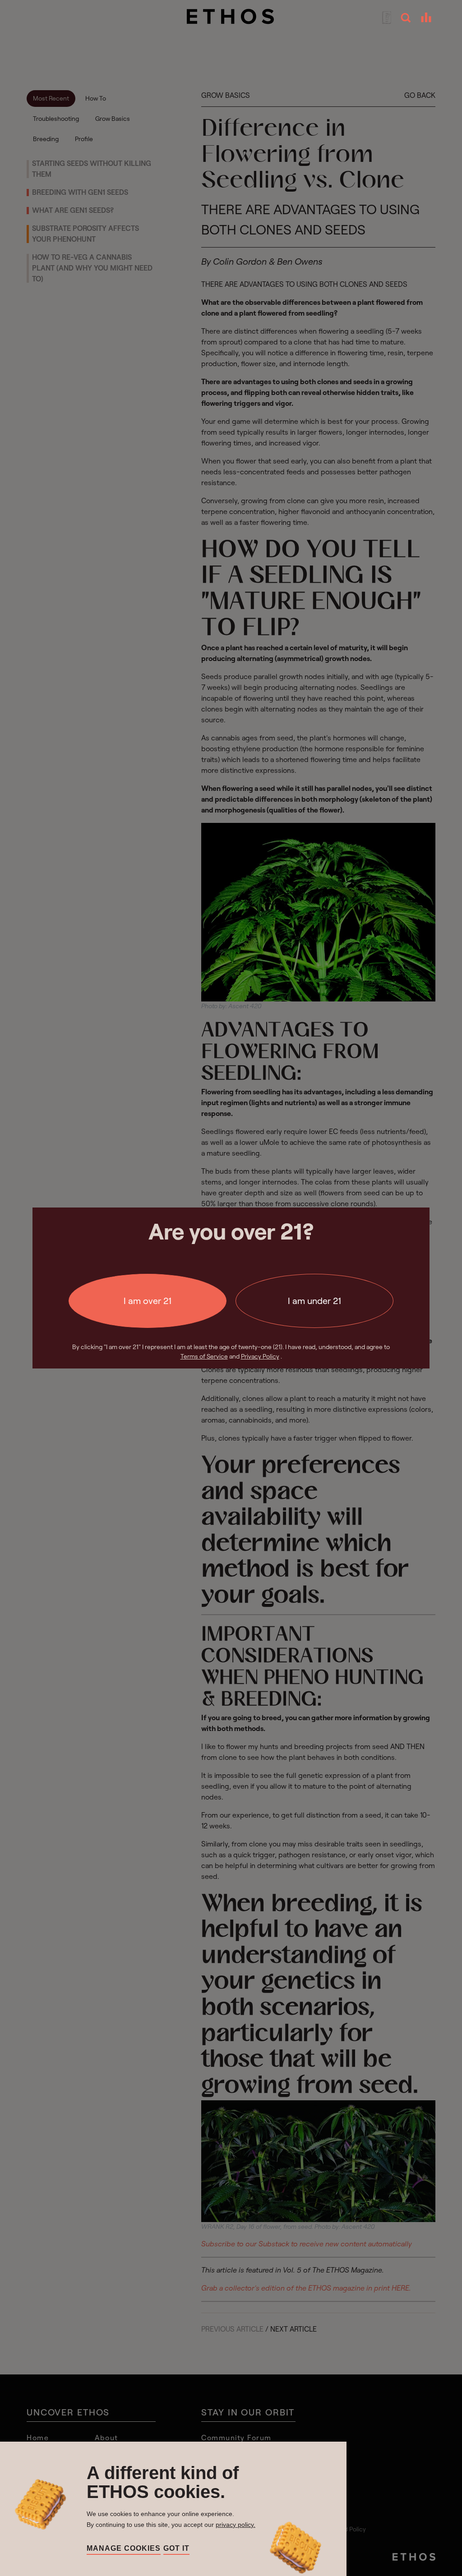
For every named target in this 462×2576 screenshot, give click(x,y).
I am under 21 (314, 1301)
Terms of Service (204, 1356)
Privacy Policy (260, 1356)
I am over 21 (148, 1301)
